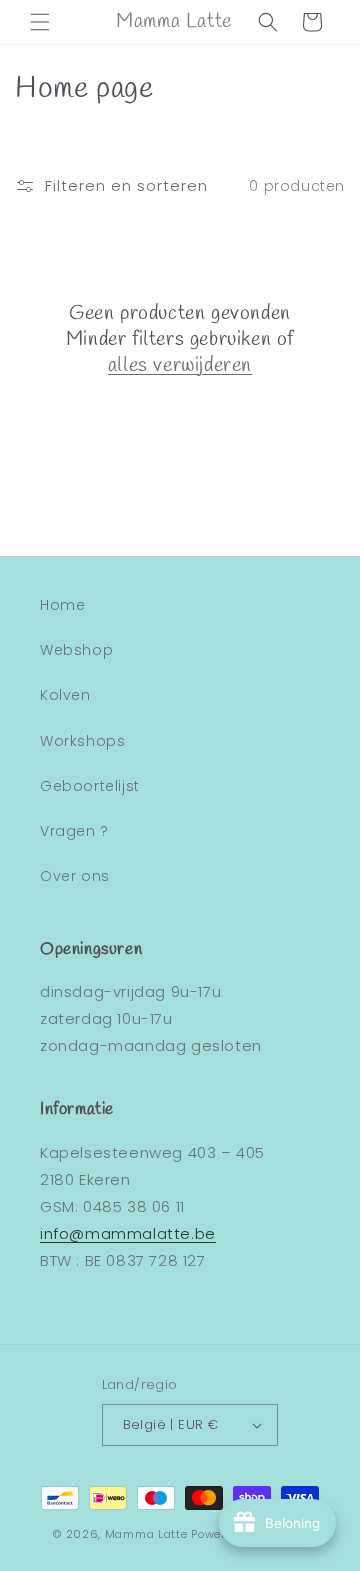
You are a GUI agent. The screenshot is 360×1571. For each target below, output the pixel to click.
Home (62, 605)
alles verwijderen (180, 366)
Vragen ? (74, 831)
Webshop (76, 650)
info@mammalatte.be (128, 1233)
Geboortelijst (90, 786)
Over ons (75, 876)
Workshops (82, 741)
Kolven (65, 695)
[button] (40, 22)
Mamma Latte (146, 1534)
